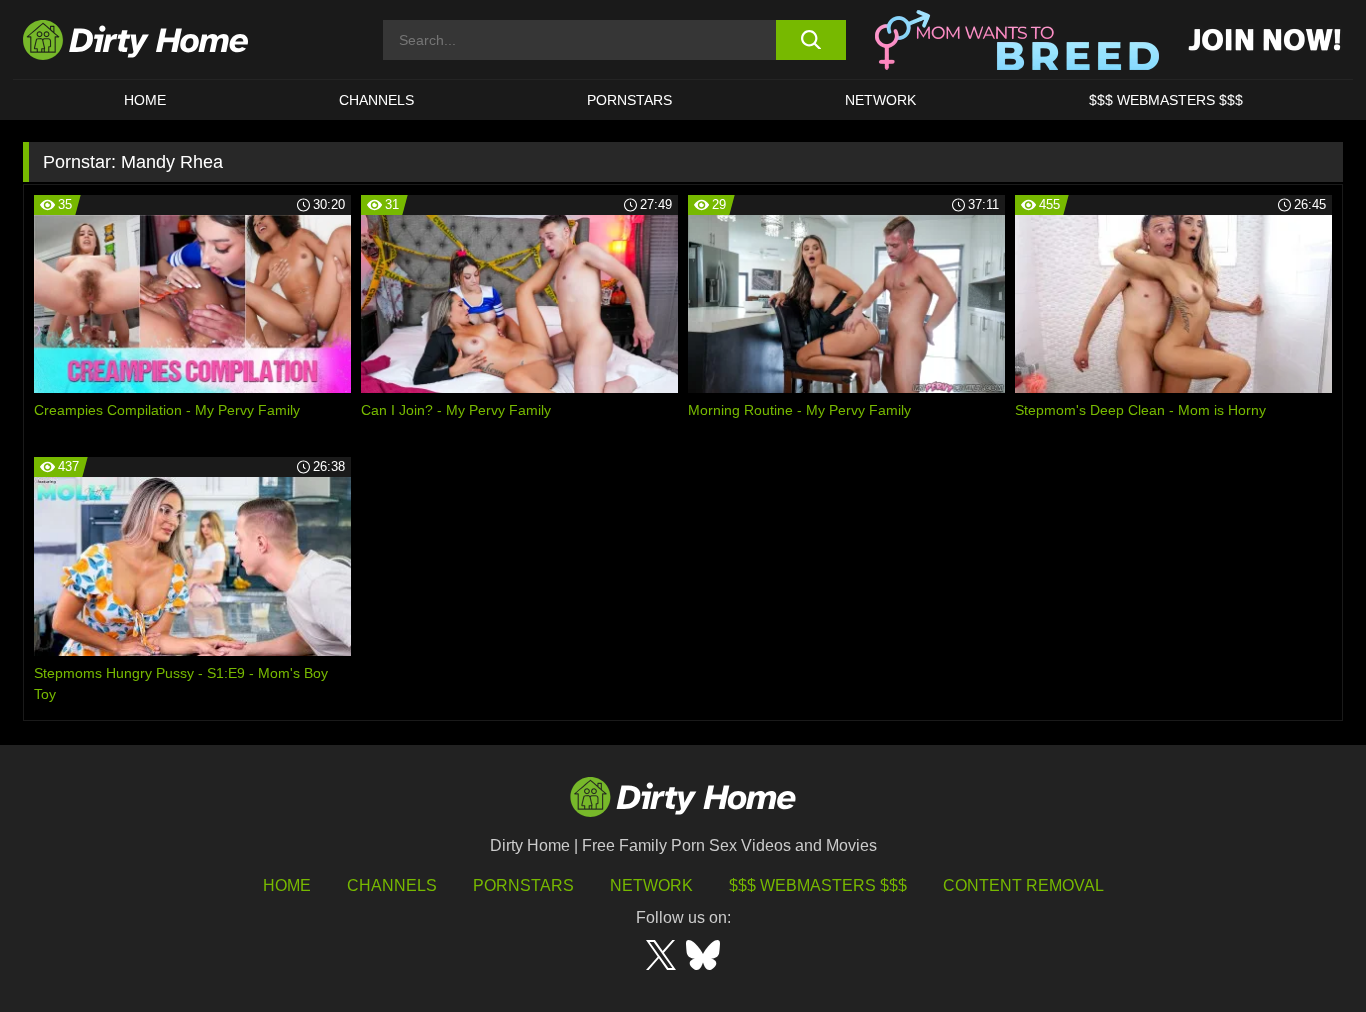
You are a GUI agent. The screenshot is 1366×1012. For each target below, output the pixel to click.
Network (880, 100)
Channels (392, 885)
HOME (145, 100)
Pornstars (629, 100)
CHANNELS (376, 100)
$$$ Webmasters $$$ (818, 885)
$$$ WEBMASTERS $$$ (1166, 100)
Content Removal (1023, 885)
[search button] (810, 40)
